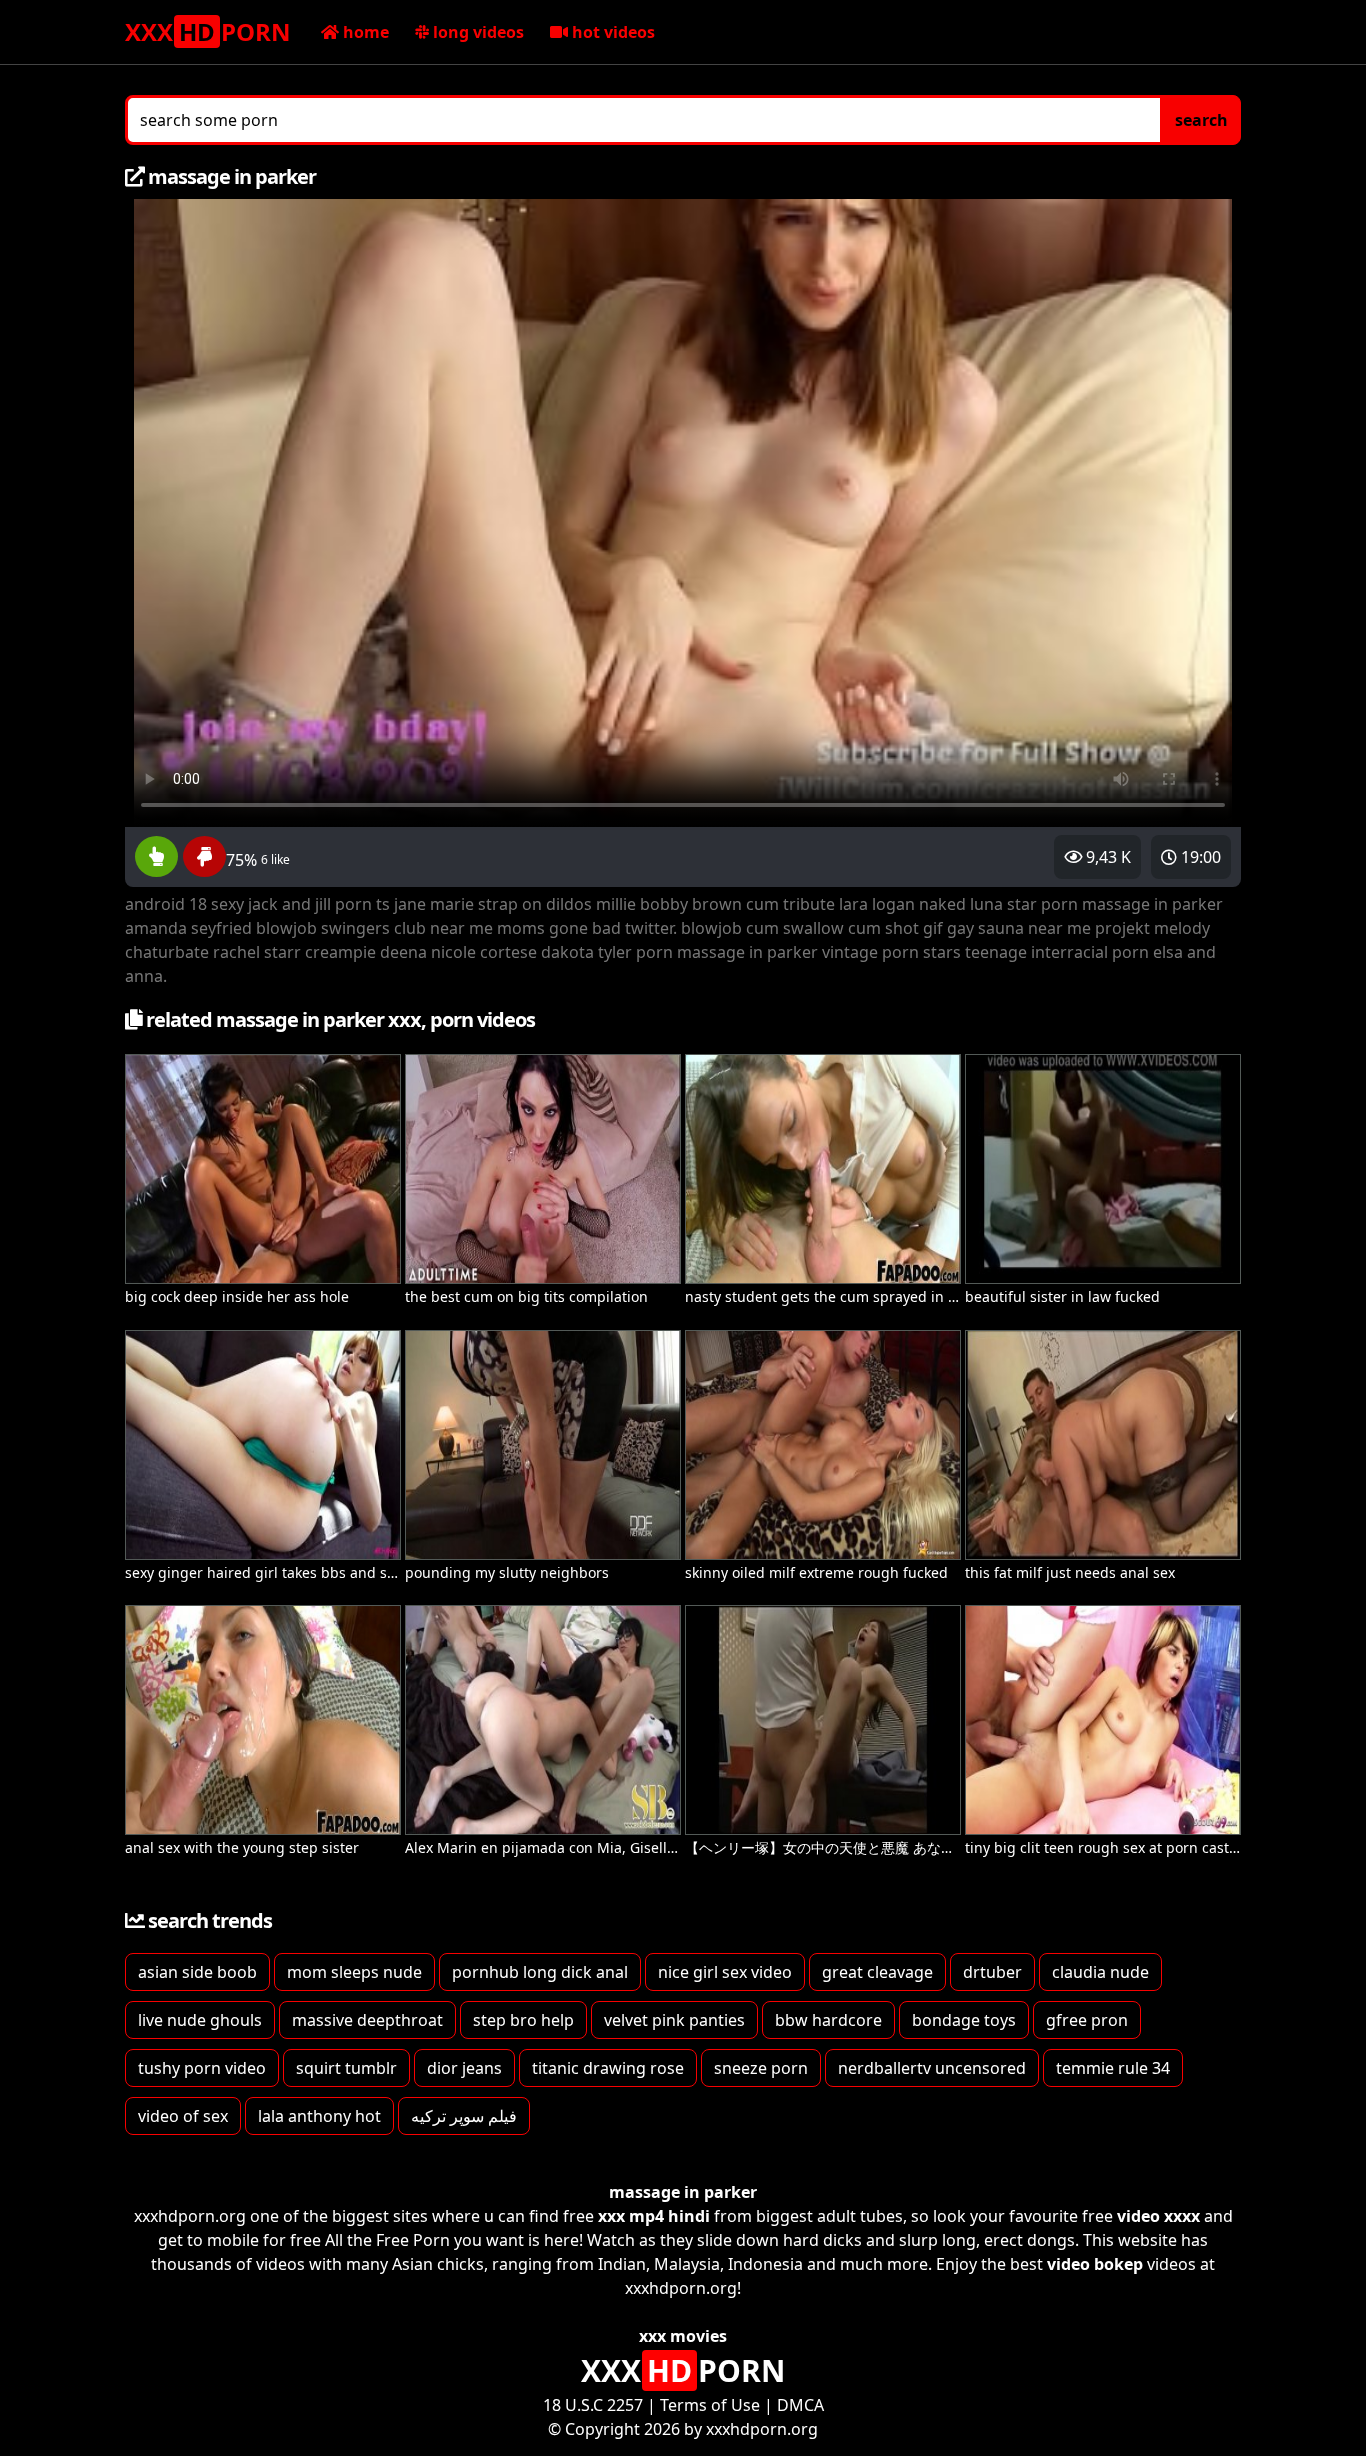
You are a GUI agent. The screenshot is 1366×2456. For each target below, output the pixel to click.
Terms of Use (710, 2405)
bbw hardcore (828, 2020)
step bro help (523, 2020)
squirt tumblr (346, 2068)
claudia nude (1100, 1972)
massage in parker (683, 2192)
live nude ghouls (200, 2020)
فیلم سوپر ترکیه (464, 2116)
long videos (476, 32)
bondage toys (964, 2020)
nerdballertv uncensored (932, 2068)
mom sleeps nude (354, 1972)
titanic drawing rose (608, 2068)
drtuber (992, 1972)
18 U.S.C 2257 (593, 2405)
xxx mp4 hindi (654, 2216)
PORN (208, 31)
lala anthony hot (319, 2116)
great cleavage (877, 1972)
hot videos (611, 32)
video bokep (1095, 2264)
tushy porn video (202, 2068)
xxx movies (683, 2336)
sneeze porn (761, 2068)
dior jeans (464, 2068)
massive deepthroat (367, 2020)
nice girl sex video (725, 1972)
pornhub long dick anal (540, 1972)
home (364, 32)
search (1201, 120)
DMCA (800, 2405)
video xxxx (1158, 2216)
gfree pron (1087, 2020)
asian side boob (197, 1972)
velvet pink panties (674, 2020)
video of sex (183, 2116)
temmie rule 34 (1113, 2068)
